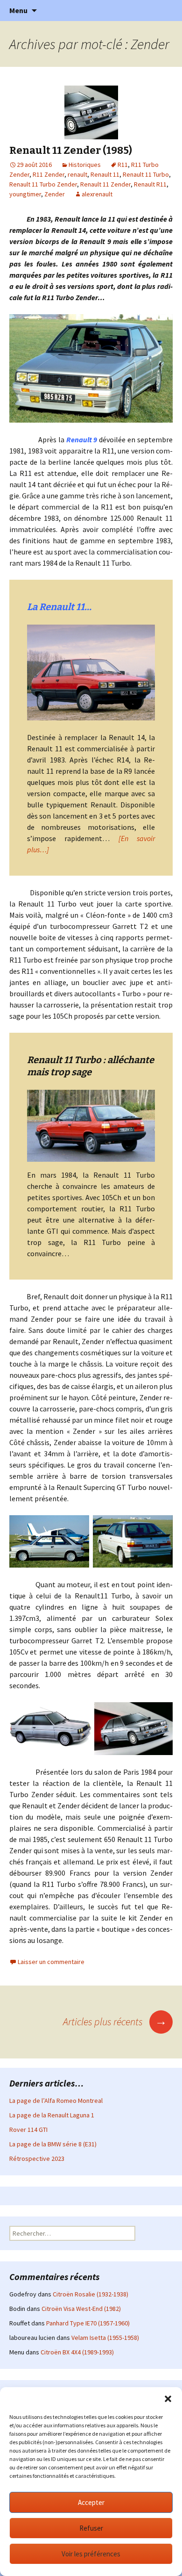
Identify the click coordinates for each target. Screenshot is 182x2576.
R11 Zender (49, 174)
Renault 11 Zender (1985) (71, 150)
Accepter (91, 2502)
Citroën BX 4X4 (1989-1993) (77, 2352)
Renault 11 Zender (105, 184)
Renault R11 (150, 184)
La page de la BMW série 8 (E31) (53, 2144)
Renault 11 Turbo (146, 174)
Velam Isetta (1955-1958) (105, 2338)
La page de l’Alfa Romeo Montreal (56, 2101)
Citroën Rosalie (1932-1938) (91, 2294)
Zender (55, 194)
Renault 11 (105, 174)
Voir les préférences (91, 2554)
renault (77, 174)
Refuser (91, 2528)
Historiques (85, 165)
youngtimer (25, 194)
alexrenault (97, 194)
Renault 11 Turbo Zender (43, 184)
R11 (123, 165)
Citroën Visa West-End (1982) (81, 2309)
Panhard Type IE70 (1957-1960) (88, 2323)
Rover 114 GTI (28, 2130)
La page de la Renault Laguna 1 (52, 2115)
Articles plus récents (115, 2022)
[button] (168, 2399)
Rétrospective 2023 (37, 2159)
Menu (18, 10)
